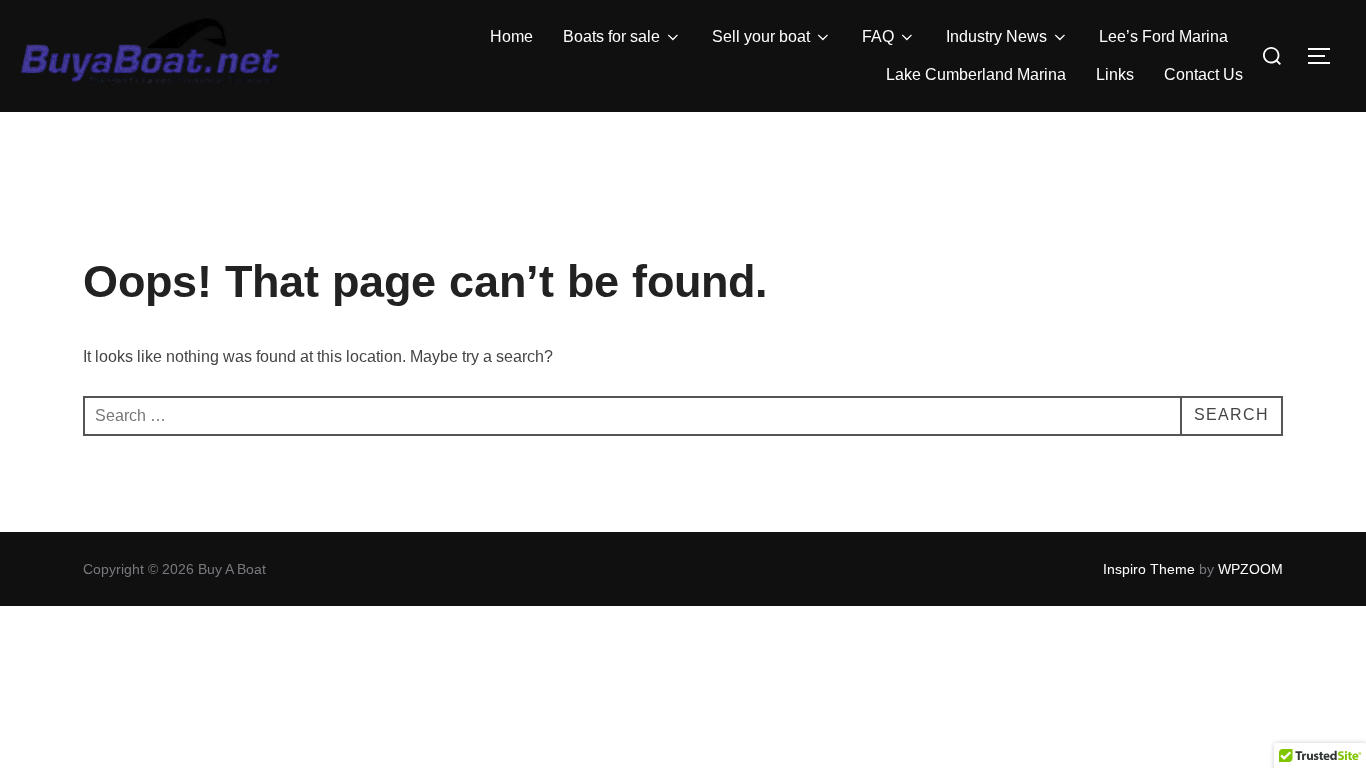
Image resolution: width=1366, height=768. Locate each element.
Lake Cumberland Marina (976, 74)
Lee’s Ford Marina (1163, 36)
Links (1115, 74)
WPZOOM (1250, 569)
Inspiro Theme (1149, 569)
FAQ (878, 36)
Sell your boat (761, 36)
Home (511, 36)
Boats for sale (611, 36)
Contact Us (1203, 74)
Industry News (996, 36)
